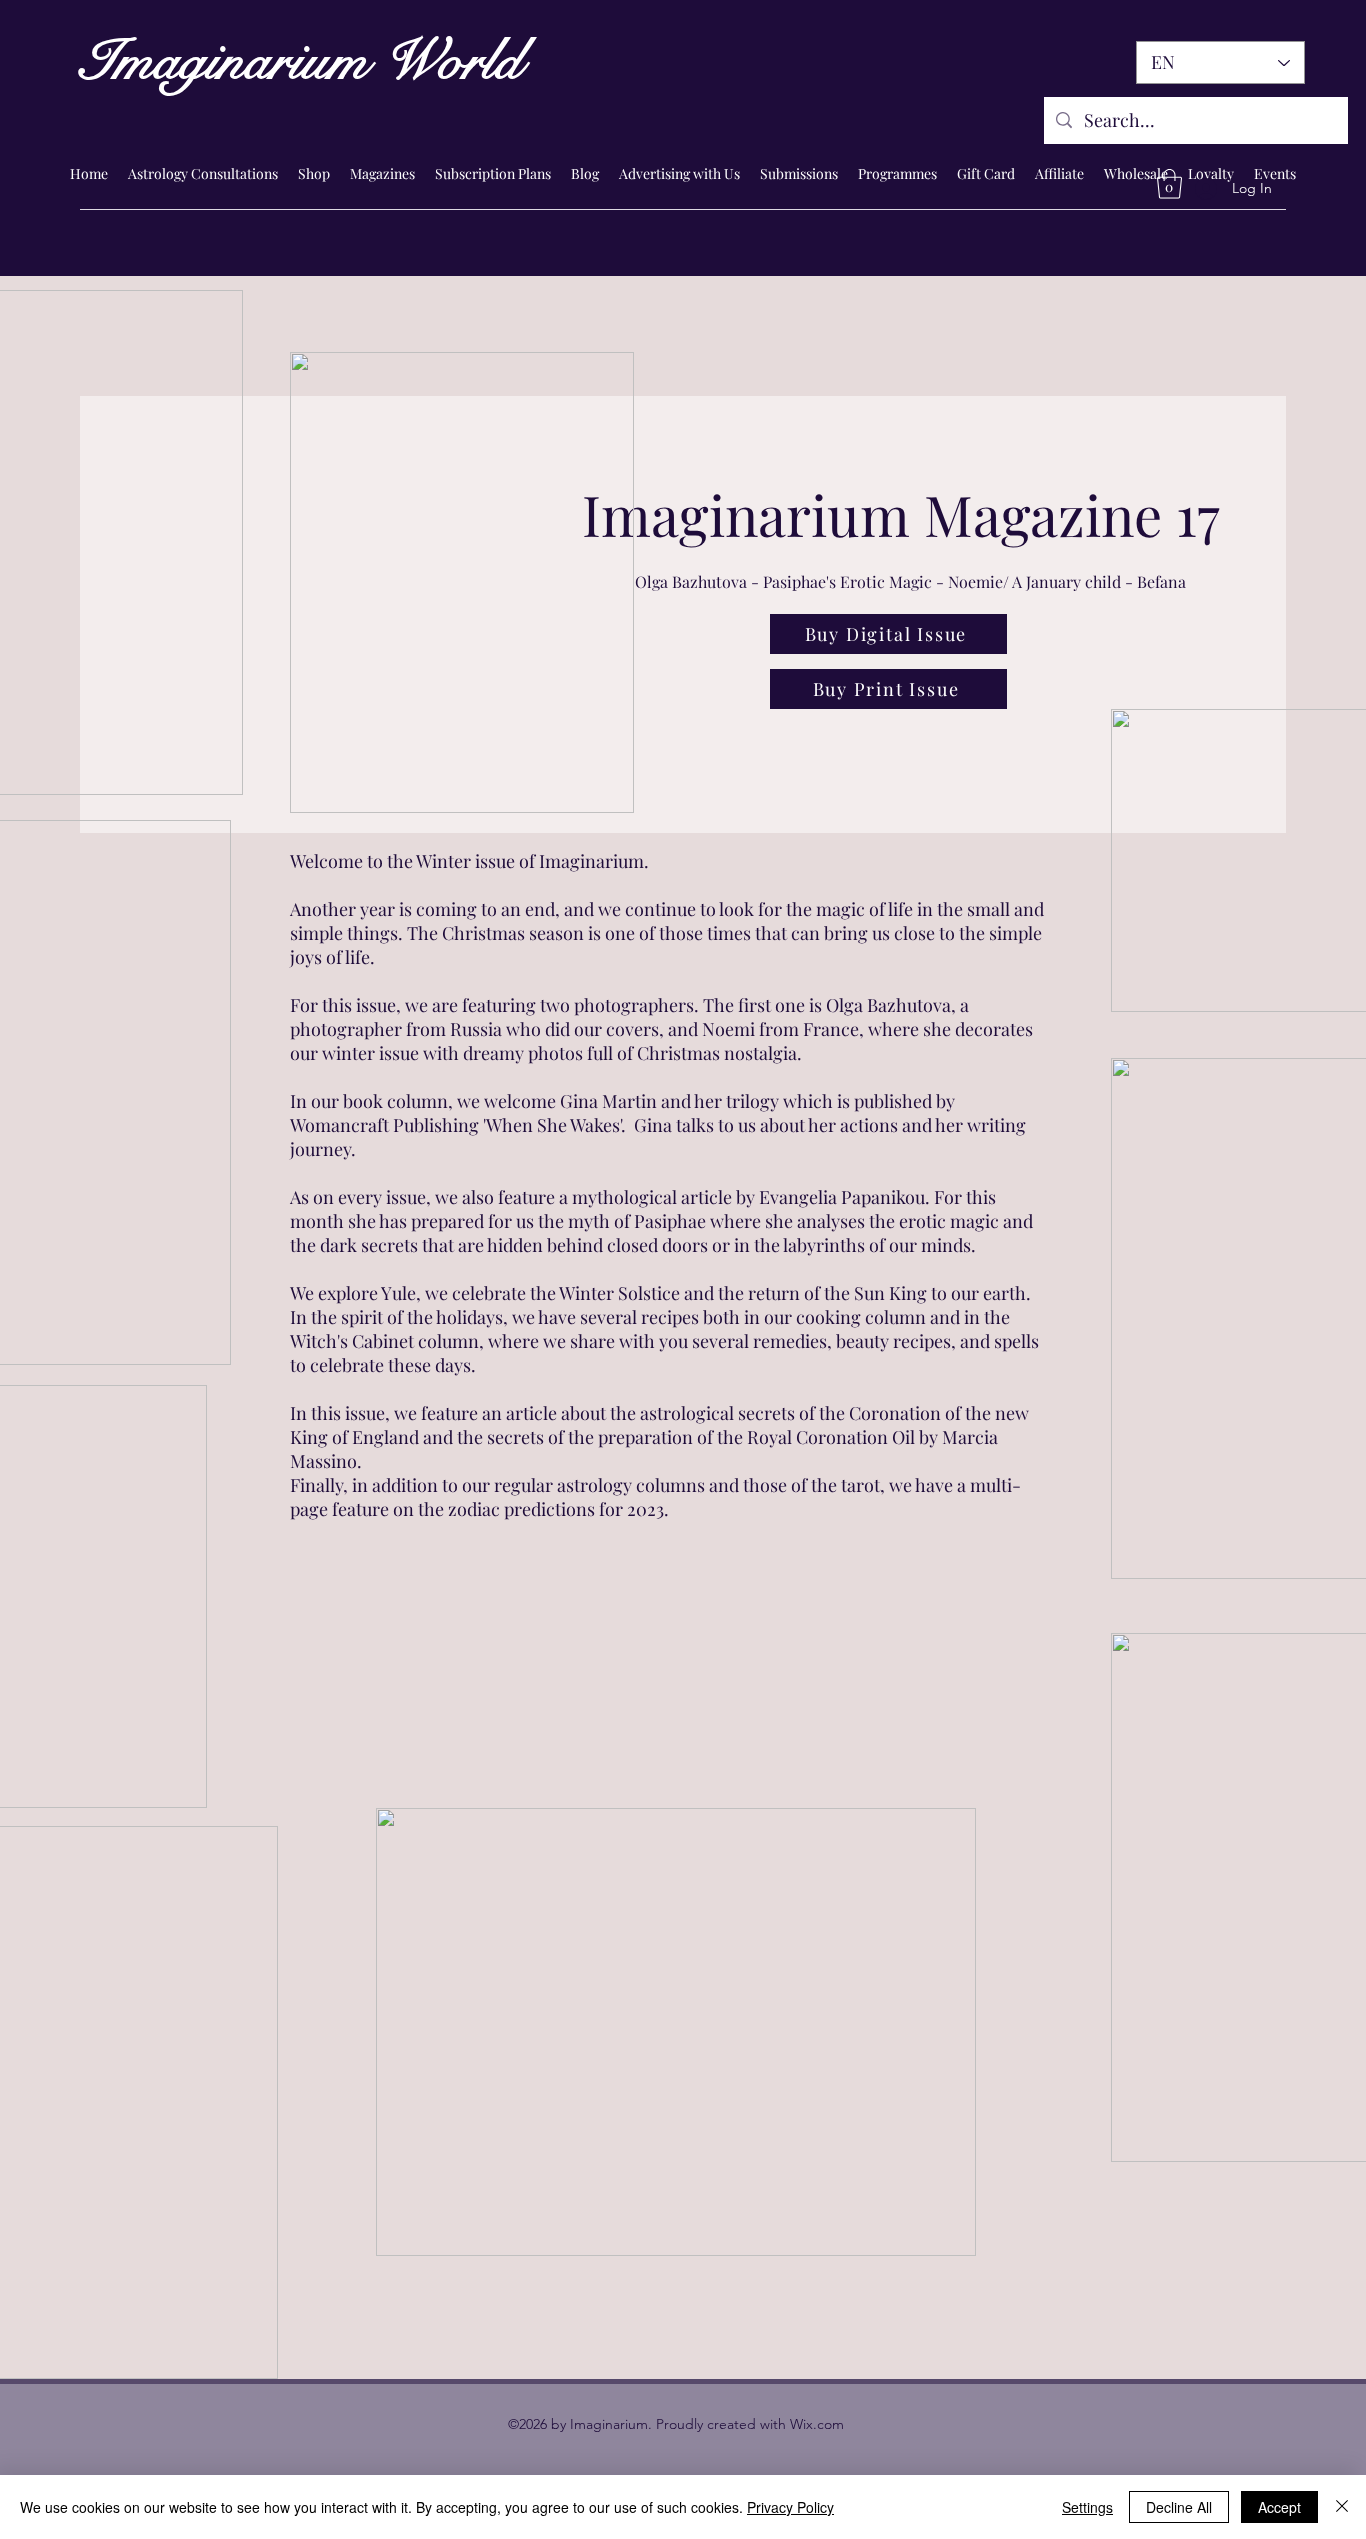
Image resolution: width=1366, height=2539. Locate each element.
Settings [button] (1087, 2507)
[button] (1169, 184)
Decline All (1179, 2507)
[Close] (1342, 2507)
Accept (1279, 2507)
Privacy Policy (790, 2507)
